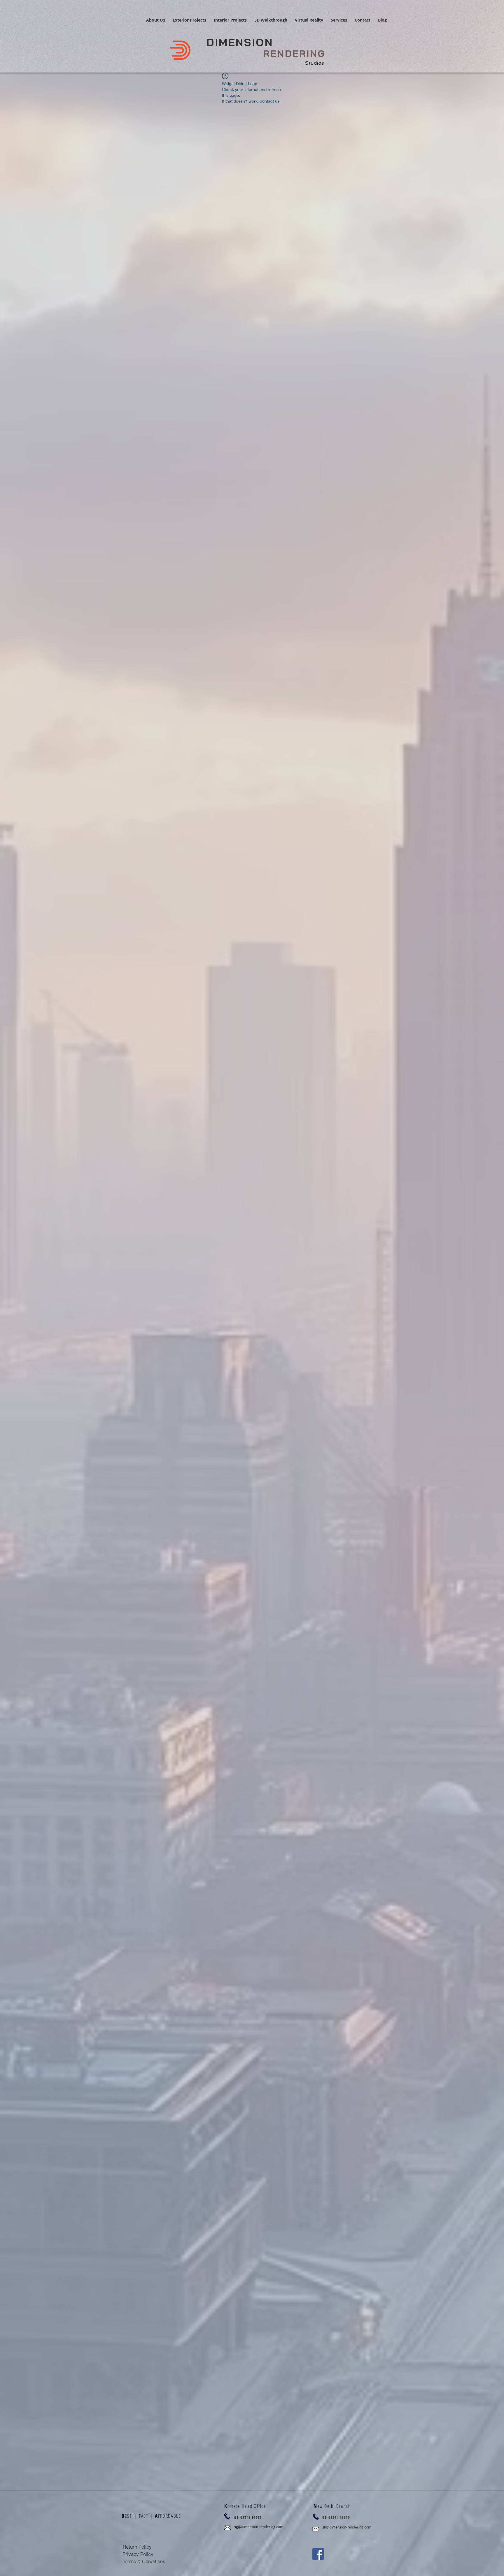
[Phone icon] (227, 2516)
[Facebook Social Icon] (318, 2554)
